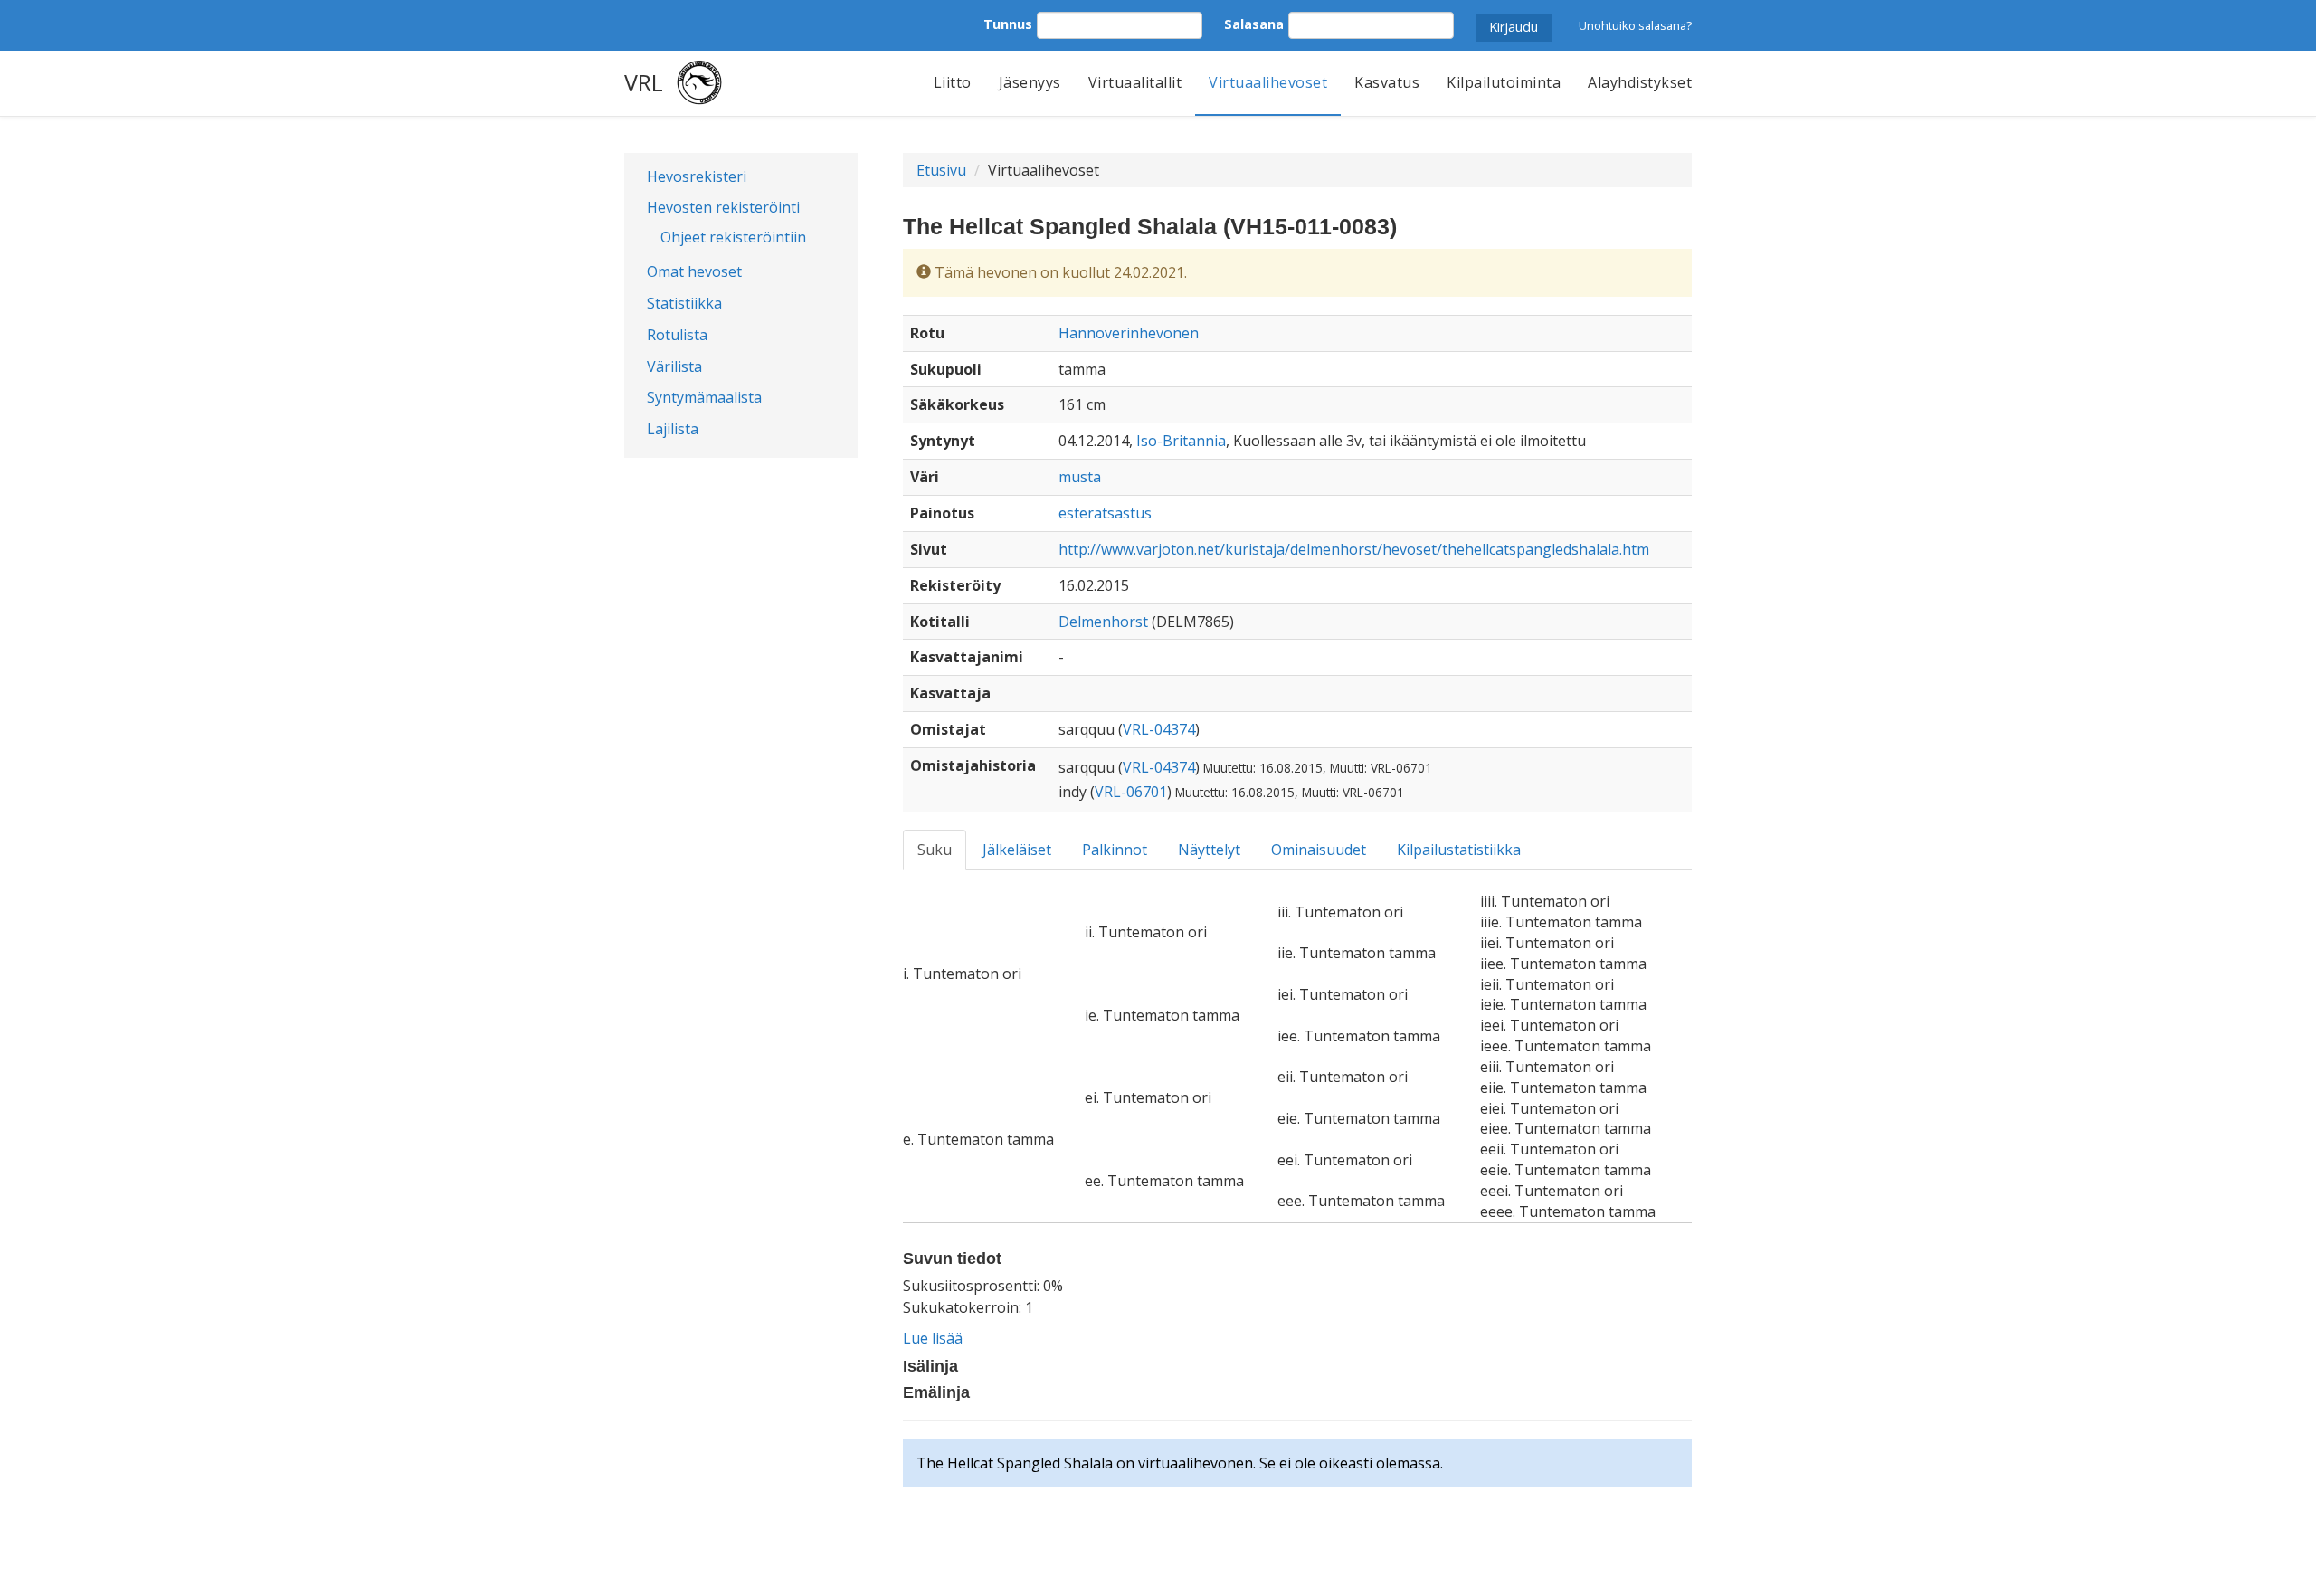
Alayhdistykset (1640, 82)
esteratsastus (1105, 513)
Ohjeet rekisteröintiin (733, 237)
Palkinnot (1115, 850)
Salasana (1254, 24)
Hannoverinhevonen (1129, 333)
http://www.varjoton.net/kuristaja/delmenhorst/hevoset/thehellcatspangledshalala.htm (1354, 549)
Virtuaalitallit (1135, 82)
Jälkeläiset (1017, 850)
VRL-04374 (1159, 729)
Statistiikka (684, 303)
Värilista (674, 366)
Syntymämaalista (704, 397)
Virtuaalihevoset (1268, 82)
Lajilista (673, 429)
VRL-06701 (1131, 792)
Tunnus (1008, 24)
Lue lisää (933, 1338)
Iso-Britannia (1181, 441)
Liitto (953, 82)
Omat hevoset (694, 271)
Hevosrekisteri (697, 176)
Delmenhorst (1103, 622)
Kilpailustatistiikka (1459, 850)
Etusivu (941, 170)
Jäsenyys (1030, 82)
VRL (644, 82)
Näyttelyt (1209, 850)
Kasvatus (1387, 82)
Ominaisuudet (1319, 850)
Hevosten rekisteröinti (723, 207)
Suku (935, 850)
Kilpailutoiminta (1504, 82)
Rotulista (677, 335)
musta (1080, 477)
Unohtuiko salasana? (1635, 25)
